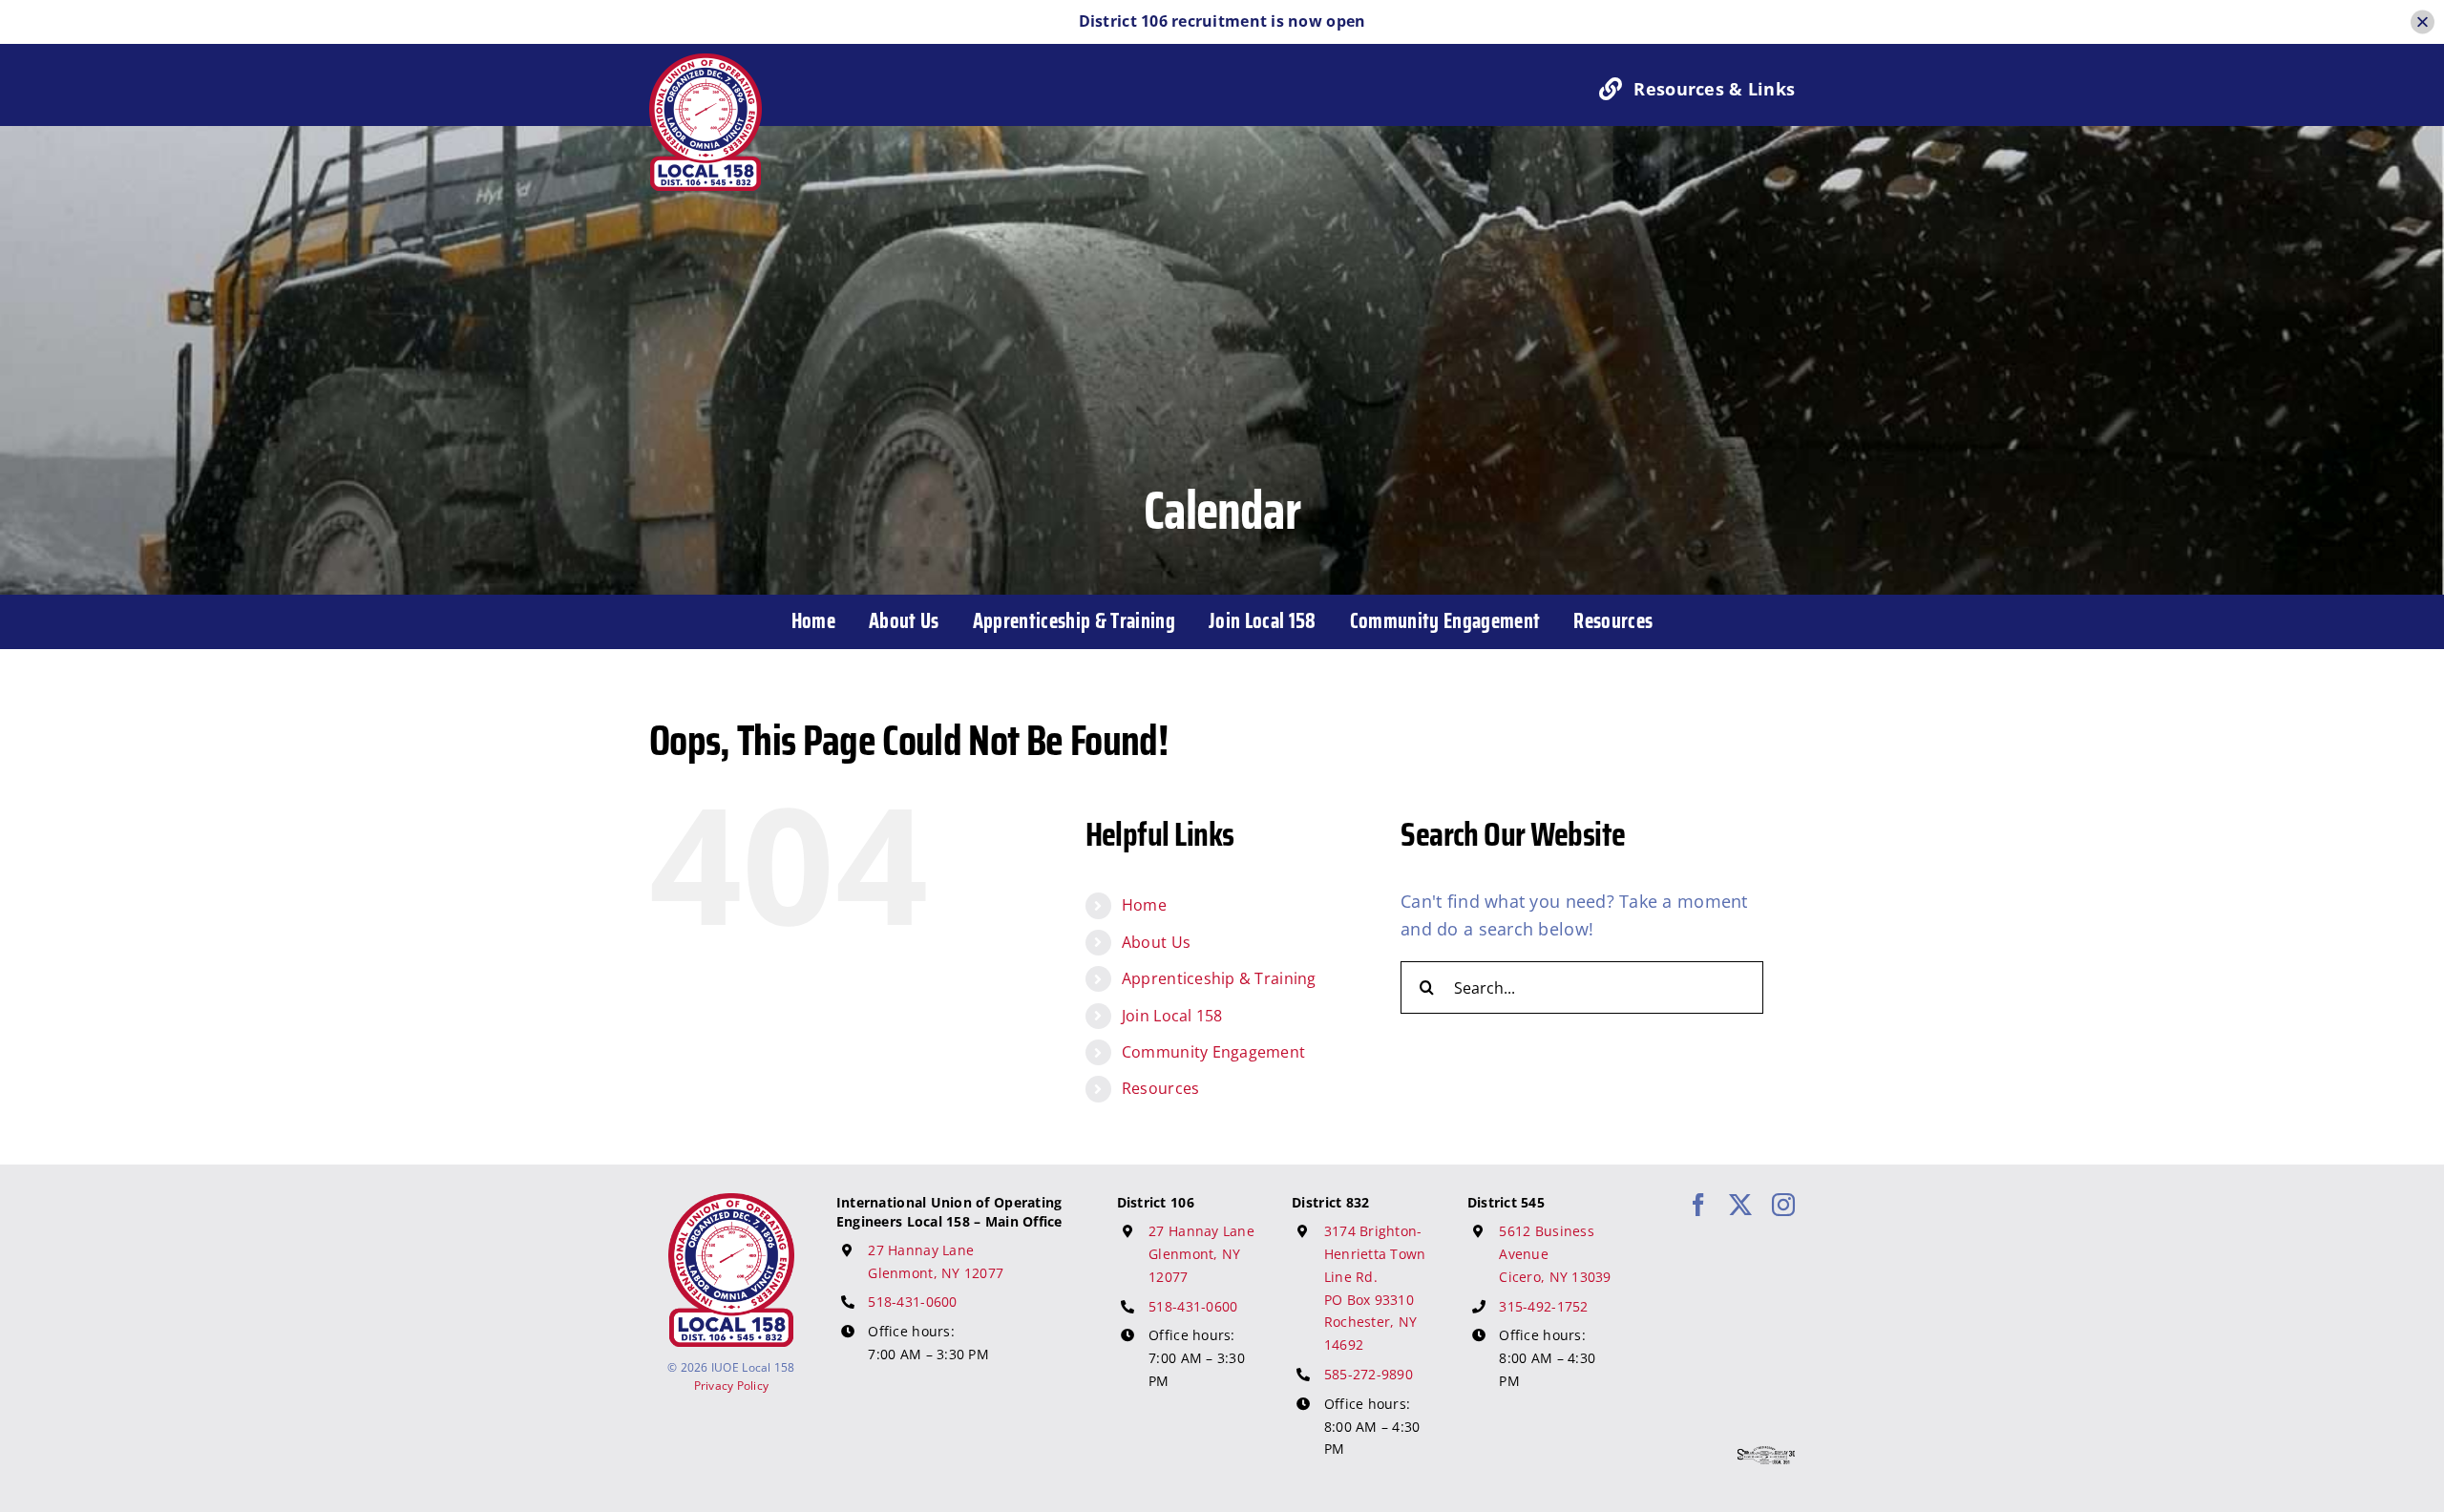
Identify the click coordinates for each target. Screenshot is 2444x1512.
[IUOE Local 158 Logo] (731, 1202)
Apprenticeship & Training (1219, 978)
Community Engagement (1213, 1052)
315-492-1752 (1543, 1306)
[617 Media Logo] (1766, 1455)
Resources (1160, 1088)
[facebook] (1698, 1205)
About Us (1156, 942)
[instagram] (1783, 1205)
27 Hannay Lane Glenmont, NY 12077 (1201, 1254)
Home (1144, 905)
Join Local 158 (1172, 1016)
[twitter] (1740, 1205)
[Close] (2423, 21)
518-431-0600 (912, 1302)
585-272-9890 (1369, 1374)
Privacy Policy (732, 1386)
